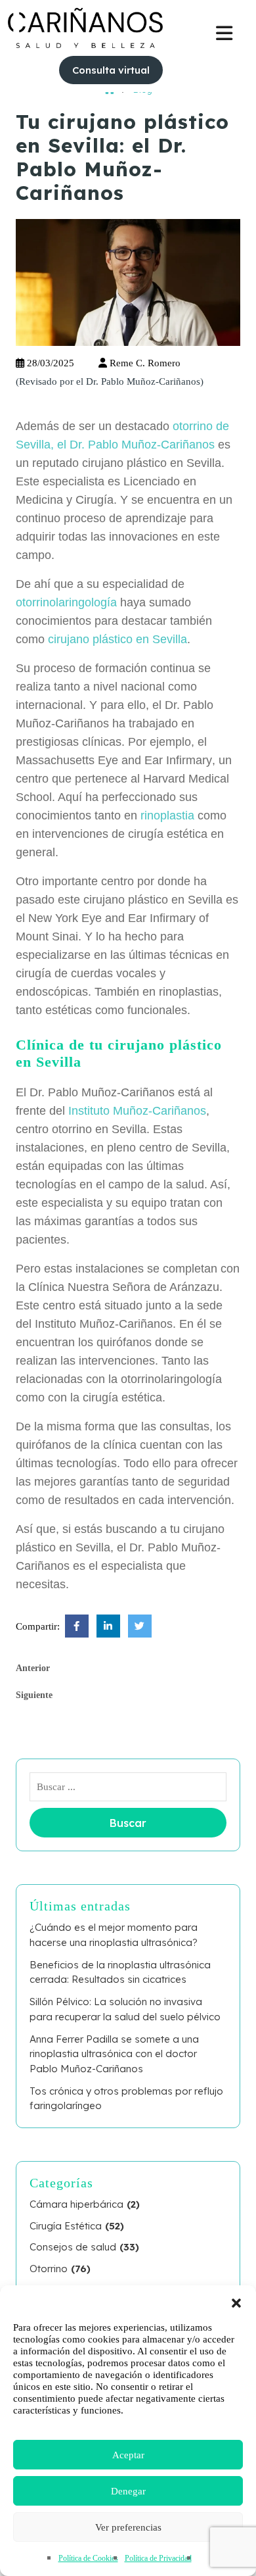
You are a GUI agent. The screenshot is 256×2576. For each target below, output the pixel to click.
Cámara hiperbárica (76, 2204)
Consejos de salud (73, 2247)
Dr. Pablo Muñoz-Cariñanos (143, 381)
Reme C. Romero (144, 363)
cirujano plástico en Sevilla (117, 639)
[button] (236, 2302)
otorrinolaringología (66, 602)
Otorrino (49, 2269)
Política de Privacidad (158, 2558)
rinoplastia (167, 815)
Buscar (128, 1823)
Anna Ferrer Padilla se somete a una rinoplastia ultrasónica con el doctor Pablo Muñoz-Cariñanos (114, 2054)
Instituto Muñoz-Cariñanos (137, 1111)
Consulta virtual (111, 70)
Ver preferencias (128, 2527)
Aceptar (128, 2455)
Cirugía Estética (66, 2226)
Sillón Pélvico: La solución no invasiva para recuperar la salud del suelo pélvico (125, 2009)
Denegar (128, 2491)
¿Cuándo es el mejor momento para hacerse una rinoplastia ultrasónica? (114, 1935)
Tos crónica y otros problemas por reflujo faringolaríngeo (126, 2099)
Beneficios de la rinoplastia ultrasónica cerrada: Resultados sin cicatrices (120, 1972)
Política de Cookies (88, 2558)
